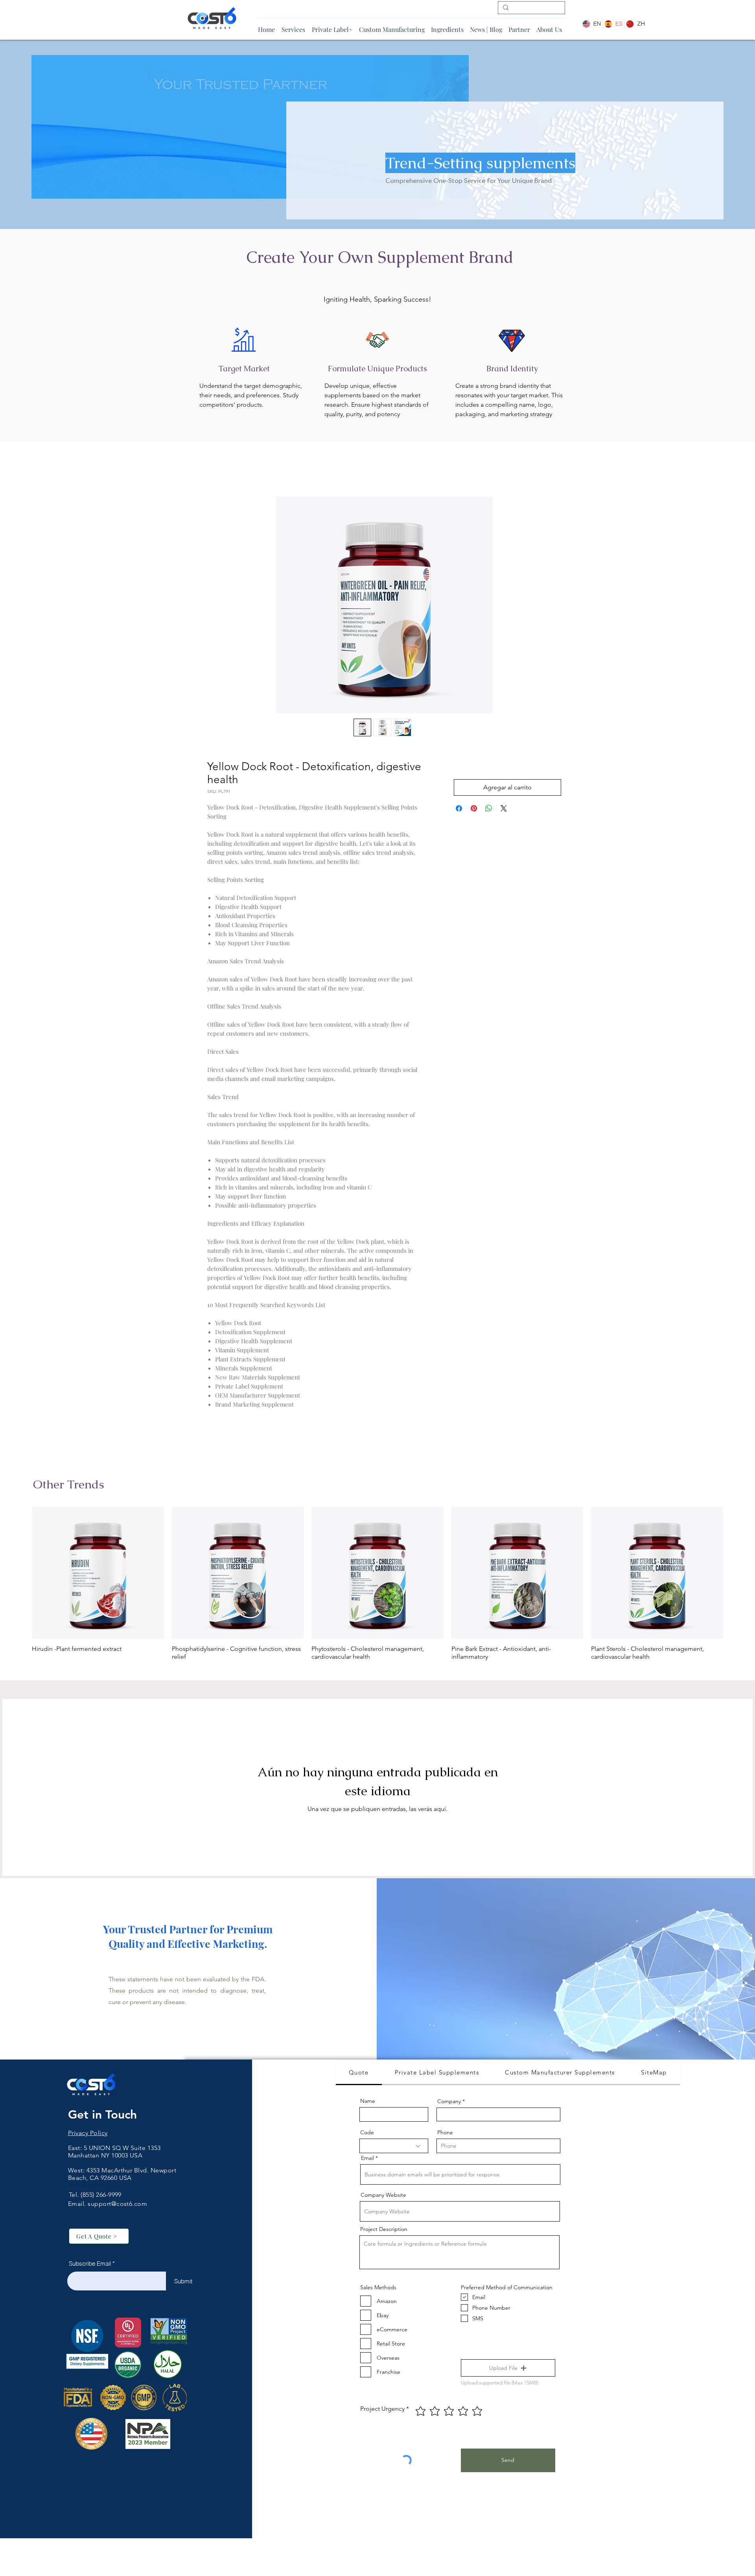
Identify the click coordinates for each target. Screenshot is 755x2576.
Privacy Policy (88, 2135)
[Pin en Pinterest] (474, 810)
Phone (445, 2134)
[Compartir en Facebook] (459, 810)
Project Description (384, 2231)
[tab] (359, 2075)
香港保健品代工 (90, 2187)
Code (367, 2134)
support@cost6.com (117, 2206)
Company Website (383, 2197)
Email (367, 2160)
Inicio (215, 470)
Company (449, 2103)
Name (368, 2103)
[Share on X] (504, 810)
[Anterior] (20, 1575)
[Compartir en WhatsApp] (489, 810)
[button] (508, 2370)
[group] (377, 1586)
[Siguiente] (735, 1575)
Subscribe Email (90, 2265)
